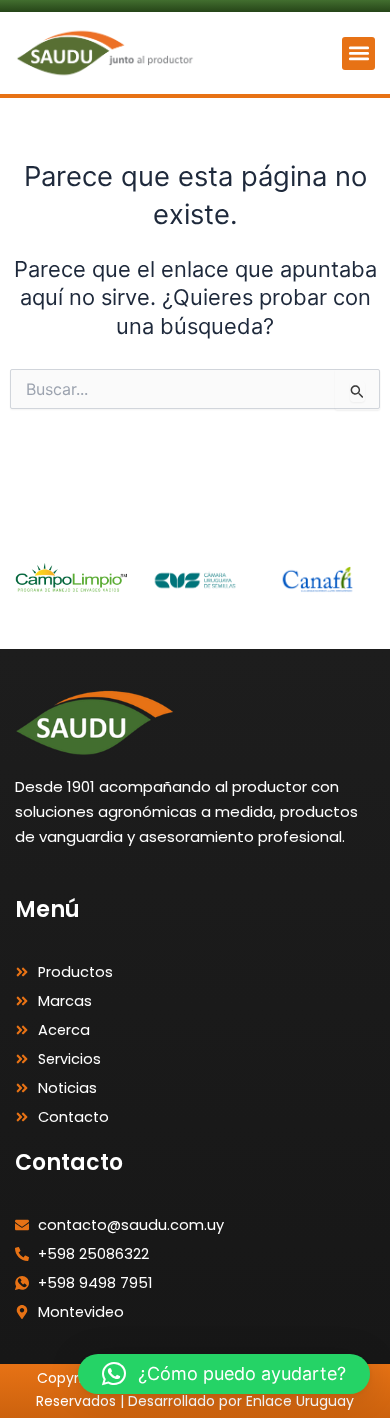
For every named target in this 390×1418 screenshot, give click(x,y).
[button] (358, 53)
